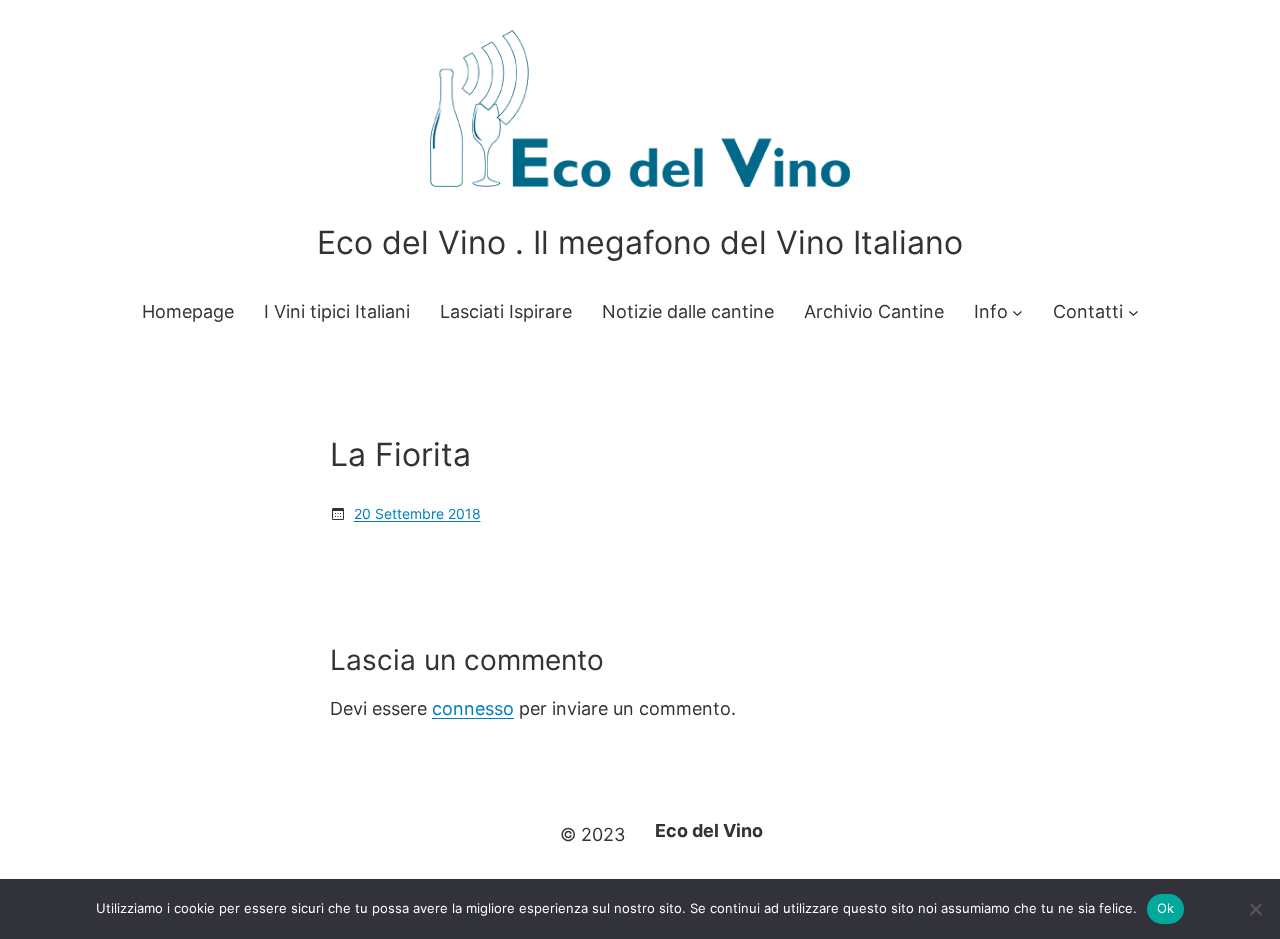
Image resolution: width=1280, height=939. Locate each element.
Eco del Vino (709, 830)
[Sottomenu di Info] (1017, 312)
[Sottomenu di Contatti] (1133, 312)
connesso (473, 708)
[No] (1255, 909)
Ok (1166, 908)
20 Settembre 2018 (417, 513)
